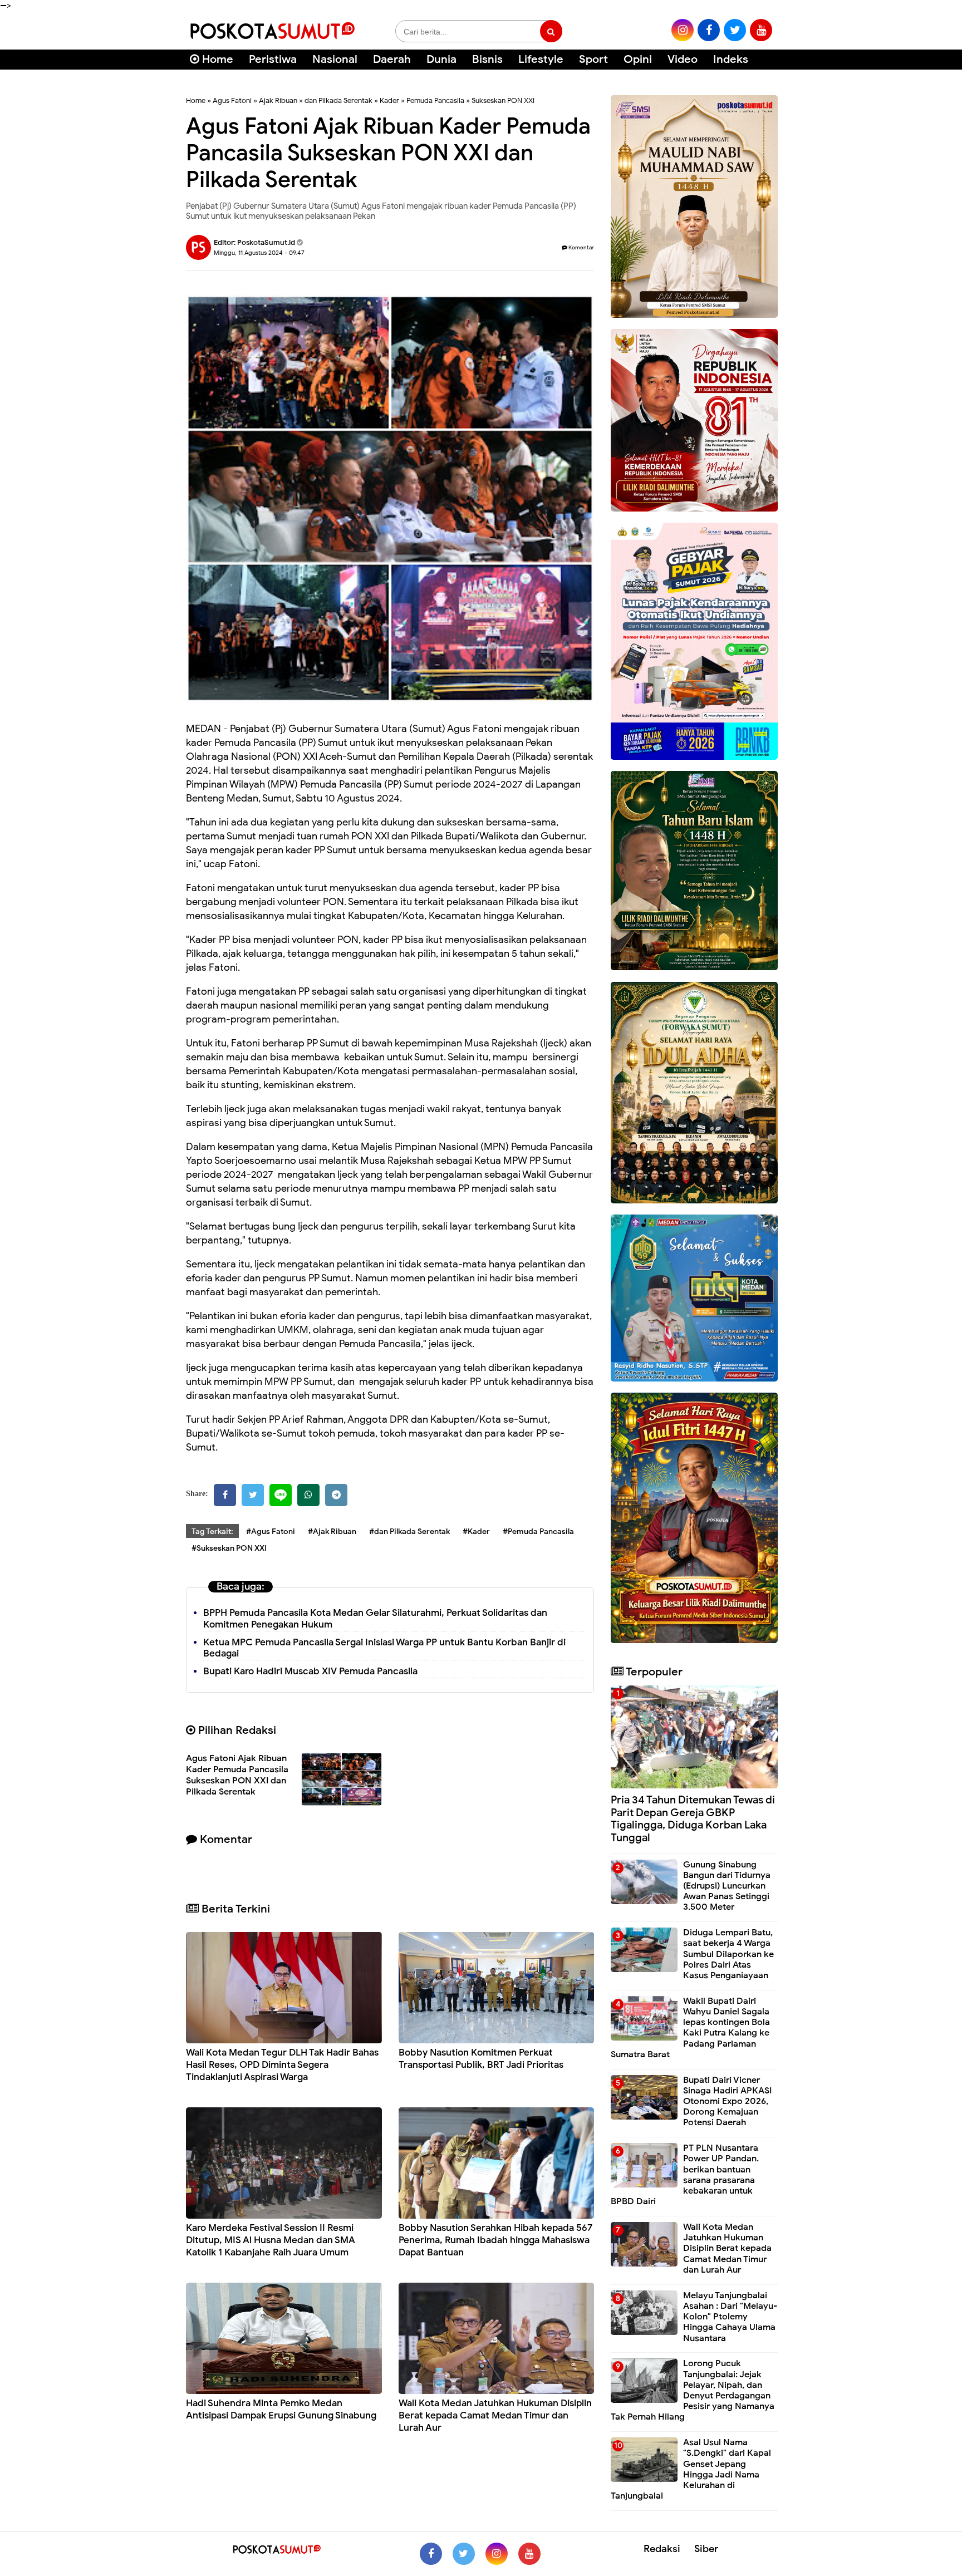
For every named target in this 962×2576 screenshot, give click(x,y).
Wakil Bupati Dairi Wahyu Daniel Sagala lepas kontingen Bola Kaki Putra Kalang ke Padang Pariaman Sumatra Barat (690, 2028)
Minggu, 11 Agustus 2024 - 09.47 (259, 253)
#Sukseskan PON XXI (229, 1548)
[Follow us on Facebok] (431, 2554)
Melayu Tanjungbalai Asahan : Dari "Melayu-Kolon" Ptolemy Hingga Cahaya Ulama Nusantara (730, 2317)
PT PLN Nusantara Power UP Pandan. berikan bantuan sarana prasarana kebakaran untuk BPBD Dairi (685, 2175)
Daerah (392, 59)
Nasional (335, 59)
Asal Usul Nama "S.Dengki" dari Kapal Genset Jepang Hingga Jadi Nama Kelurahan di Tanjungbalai (691, 2469)
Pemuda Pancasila (435, 100)
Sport (593, 59)
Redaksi (662, 2549)
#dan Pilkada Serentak (409, 1532)
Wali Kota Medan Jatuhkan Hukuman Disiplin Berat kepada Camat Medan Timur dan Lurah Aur (495, 2415)
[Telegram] (336, 1495)
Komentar (581, 247)
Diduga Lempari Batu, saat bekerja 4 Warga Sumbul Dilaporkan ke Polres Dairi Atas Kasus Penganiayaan (728, 1954)
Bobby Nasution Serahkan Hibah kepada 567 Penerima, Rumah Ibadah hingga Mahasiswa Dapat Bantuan (495, 2240)
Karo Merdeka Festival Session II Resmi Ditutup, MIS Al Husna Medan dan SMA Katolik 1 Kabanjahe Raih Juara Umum (271, 2240)
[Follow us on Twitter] (464, 2554)
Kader (389, 100)
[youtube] (761, 30)
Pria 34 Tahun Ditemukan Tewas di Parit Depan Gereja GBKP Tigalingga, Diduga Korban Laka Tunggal (693, 1819)
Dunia (441, 59)
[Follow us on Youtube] (529, 2554)
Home (216, 59)
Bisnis (487, 59)
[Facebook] (225, 1495)
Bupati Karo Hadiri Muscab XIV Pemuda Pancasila (310, 1671)
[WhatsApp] (308, 1495)
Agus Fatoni (232, 100)
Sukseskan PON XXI (503, 100)
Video (683, 59)
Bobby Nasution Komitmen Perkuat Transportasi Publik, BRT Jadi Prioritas (481, 2059)
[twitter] (735, 30)
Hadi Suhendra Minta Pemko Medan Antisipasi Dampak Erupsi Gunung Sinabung (281, 2409)
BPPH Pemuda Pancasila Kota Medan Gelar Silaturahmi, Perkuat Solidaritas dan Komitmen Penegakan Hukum (375, 1619)
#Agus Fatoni (271, 1532)
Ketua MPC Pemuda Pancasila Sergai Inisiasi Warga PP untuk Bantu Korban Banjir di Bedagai (384, 1648)
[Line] (281, 1495)
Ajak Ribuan (278, 100)
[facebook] (709, 30)
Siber (706, 2549)
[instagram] (683, 30)
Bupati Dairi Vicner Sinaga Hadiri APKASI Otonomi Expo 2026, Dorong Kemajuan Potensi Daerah (727, 2101)
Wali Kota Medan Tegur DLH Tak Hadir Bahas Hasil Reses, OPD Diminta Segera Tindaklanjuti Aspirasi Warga (282, 2065)
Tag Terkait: (212, 1532)
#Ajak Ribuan (332, 1532)
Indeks (731, 59)
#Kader (476, 1532)
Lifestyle (541, 59)
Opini (638, 59)
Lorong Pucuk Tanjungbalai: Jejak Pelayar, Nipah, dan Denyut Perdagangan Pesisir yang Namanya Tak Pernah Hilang (693, 2390)
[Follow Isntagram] (497, 2554)
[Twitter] (253, 1495)
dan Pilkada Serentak (338, 100)
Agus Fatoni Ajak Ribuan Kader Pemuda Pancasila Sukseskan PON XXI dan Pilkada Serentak (237, 1775)
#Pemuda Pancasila (538, 1532)
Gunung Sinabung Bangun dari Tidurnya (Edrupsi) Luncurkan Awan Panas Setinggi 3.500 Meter (727, 1886)
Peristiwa (273, 59)
